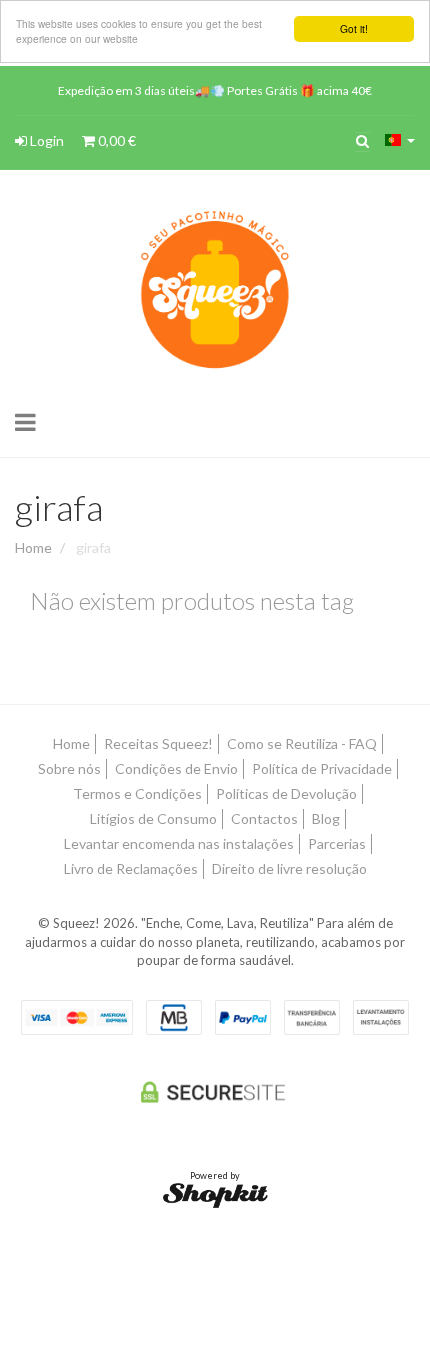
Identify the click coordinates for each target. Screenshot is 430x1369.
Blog (326, 818)
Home (33, 547)
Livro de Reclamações (131, 868)
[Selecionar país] (400, 140)
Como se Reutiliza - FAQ (302, 743)
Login (45, 140)
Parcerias (337, 843)
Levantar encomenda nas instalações (179, 843)
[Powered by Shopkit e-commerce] (215, 1193)
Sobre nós (69, 768)
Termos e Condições (137, 793)
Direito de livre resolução (289, 868)
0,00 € (115, 140)
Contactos (264, 818)
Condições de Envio (176, 768)
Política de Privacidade (322, 768)
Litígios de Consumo (153, 818)
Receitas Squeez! (158, 743)
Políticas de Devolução (286, 793)
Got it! (354, 28)
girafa (59, 507)
